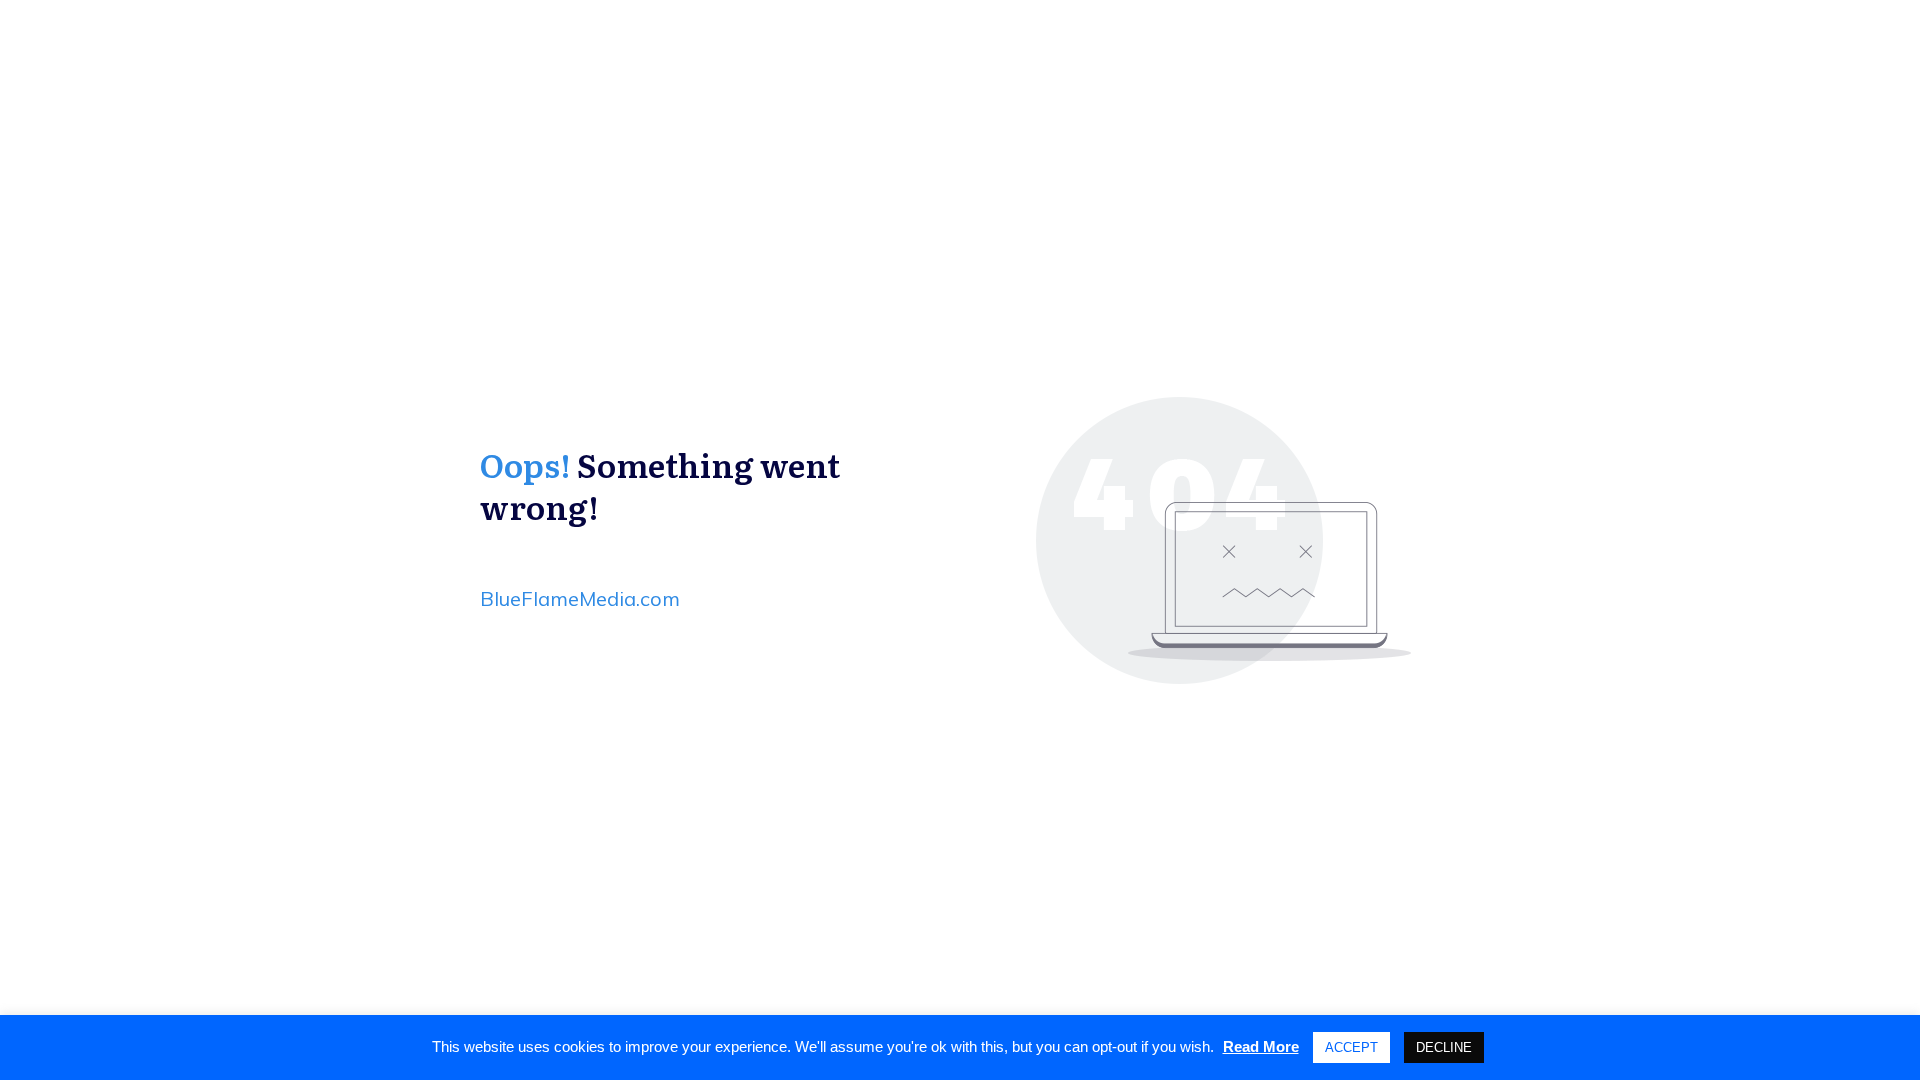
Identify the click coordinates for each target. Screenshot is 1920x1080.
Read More (1261, 1046)
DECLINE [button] (1444, 1047)
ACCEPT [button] (1351, 1047)
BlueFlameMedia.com (580, 598)
